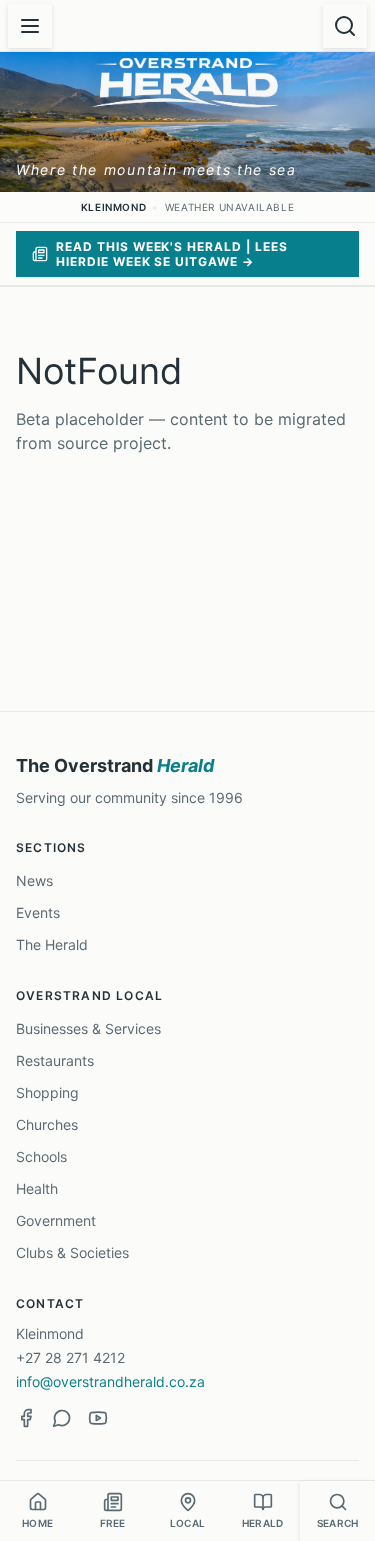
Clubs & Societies (72, 1252)
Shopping (47, 1092)
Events (38, 912)
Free (113, 1523)
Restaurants (55, 1060)
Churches (47, 1124)
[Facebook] (26, 1418)
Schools (41, 1156)
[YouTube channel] (98, 1418)
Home (37, 1523)
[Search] (345, 26)
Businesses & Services (88, 1028)
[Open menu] (30, 26)
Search (338, 1523)
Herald (263, 1523)
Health (37, 1188)
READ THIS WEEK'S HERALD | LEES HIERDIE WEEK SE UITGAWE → (172, 254)
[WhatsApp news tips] (62, 1418)
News (34, 880)
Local (187, 1523)
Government (56, 1220)
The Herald (52, 944)
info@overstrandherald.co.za (110, 1381)
